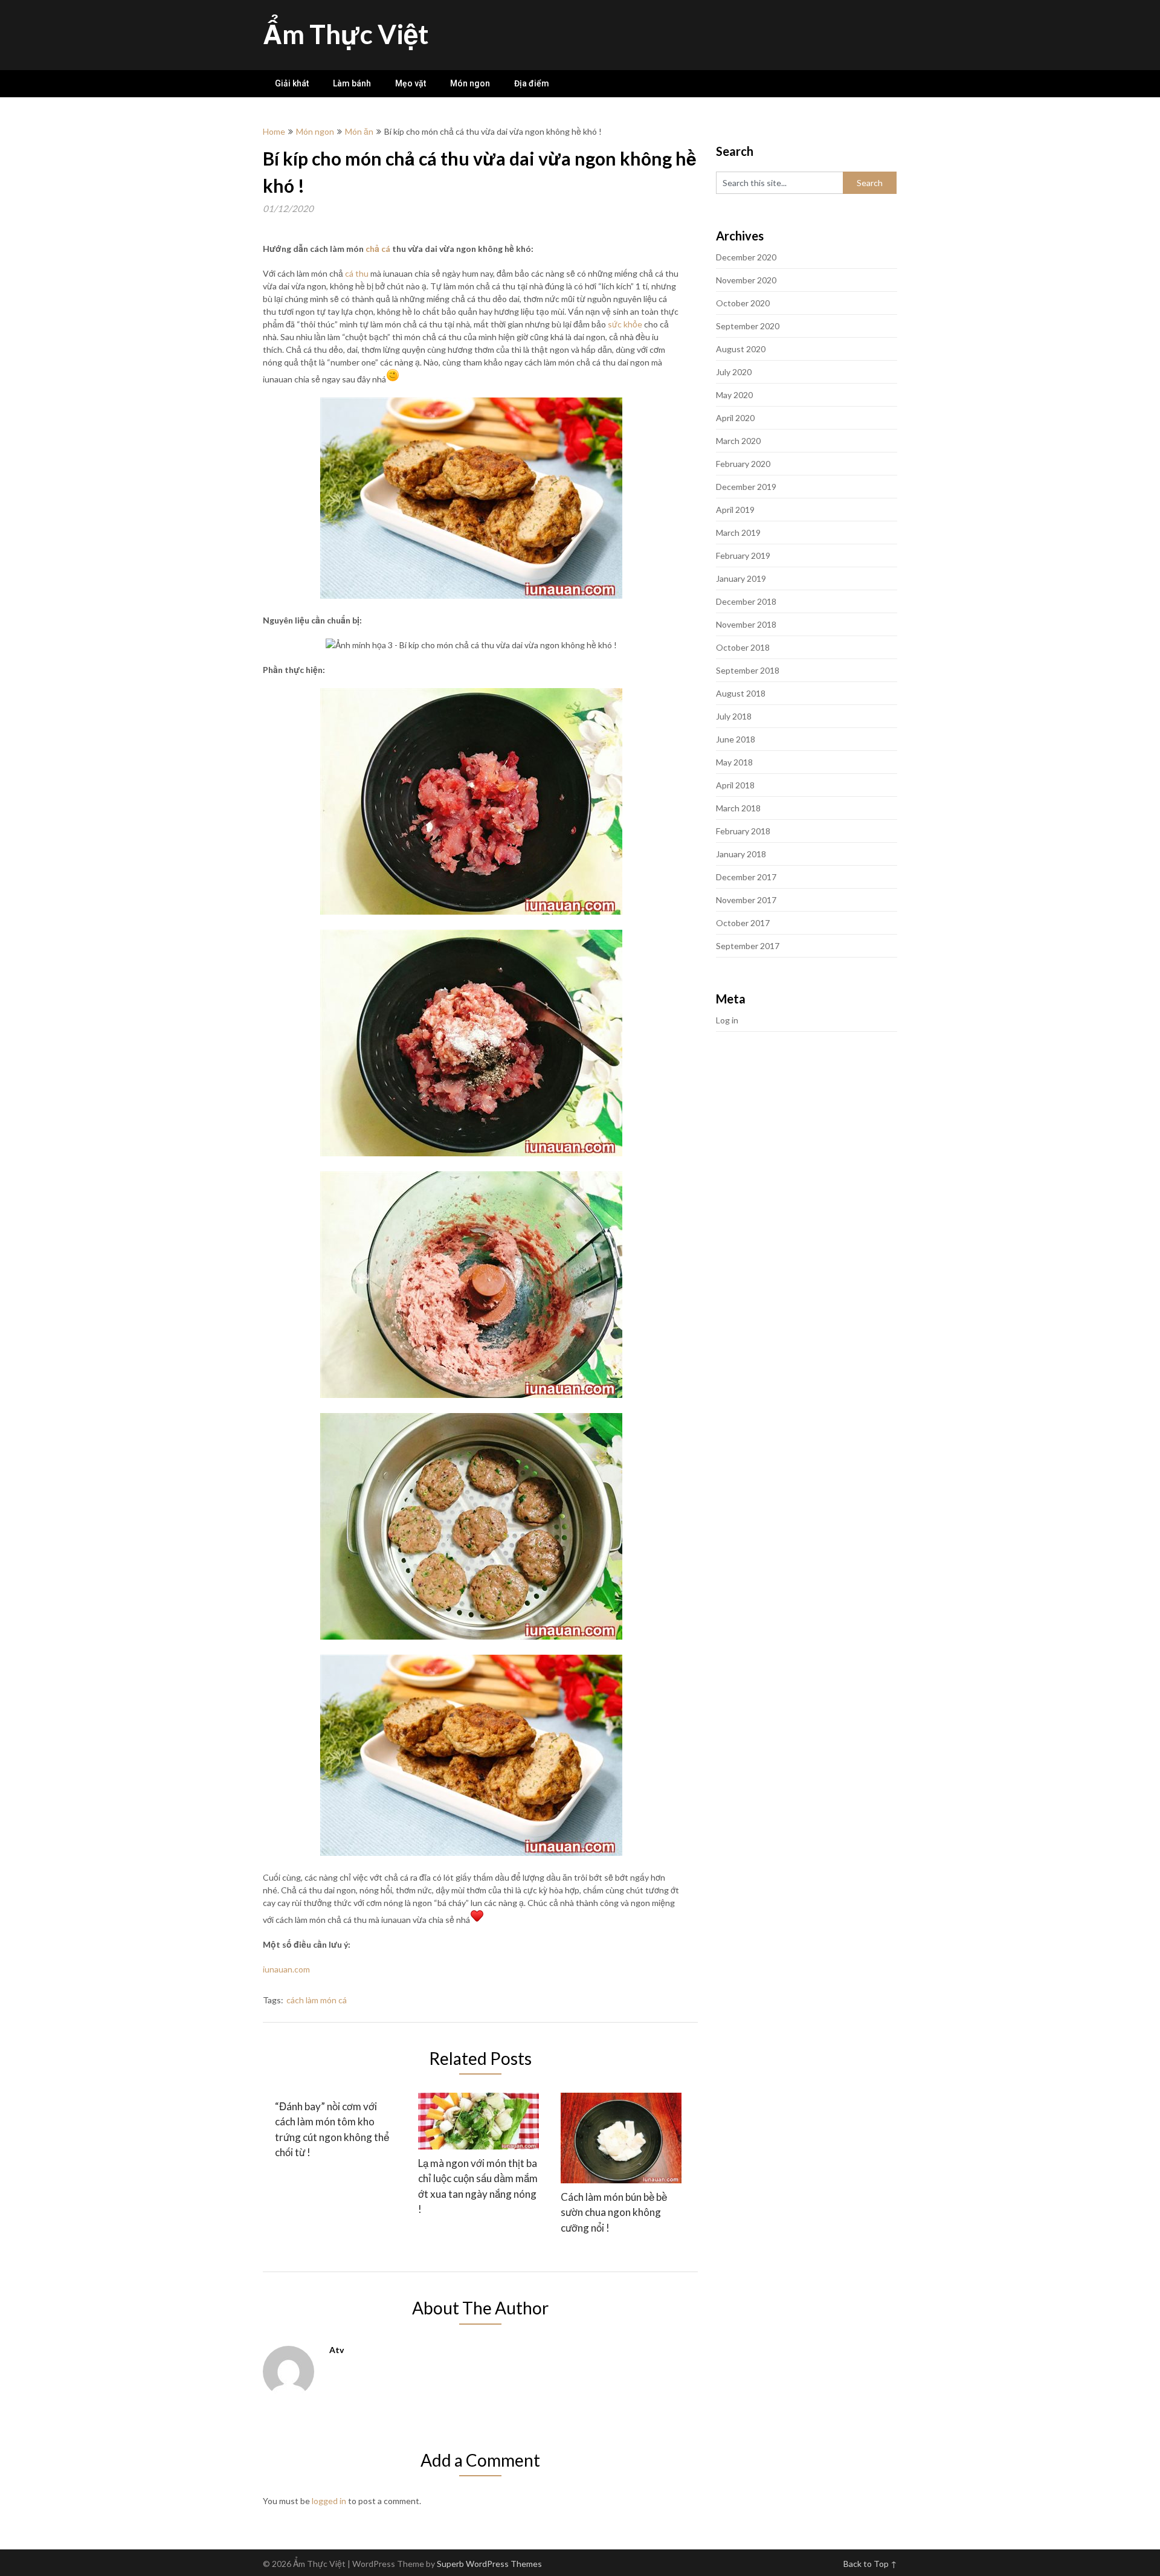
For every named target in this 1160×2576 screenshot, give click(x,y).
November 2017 (746, 900)
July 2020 (734, 372)
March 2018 (738, 808)
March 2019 (738, 533)
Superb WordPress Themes (489, 2564)
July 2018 (734, 716)
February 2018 (743, 831)
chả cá (378, 249)
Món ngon (470, 83)
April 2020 (735, 418)
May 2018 (734, 762)
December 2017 (746, 877)
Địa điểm (532, 83)
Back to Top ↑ (870, 2564)
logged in (329, 2501)
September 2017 (748, 946)
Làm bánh (352, 83)
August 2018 (741, 693)
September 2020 (748, 326)
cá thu (357, 273)
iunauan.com (286, 1969)
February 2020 (743, 464)
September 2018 (748, 670)
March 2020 (738, 441)
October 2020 (743, 303)
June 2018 (736, 739)
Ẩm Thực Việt (346, 34)
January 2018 (741, 854)
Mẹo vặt (411, 83)
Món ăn (359, 131)
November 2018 (746, 624)
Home (274, 131)
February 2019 (743, 555)
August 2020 (741, 349)
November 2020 (746, 280)
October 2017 (743, 923)
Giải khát (292, 83)
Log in (727, 1020)
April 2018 (735, 785)
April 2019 (735, 510)
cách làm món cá (317, 2000)
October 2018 (743, 647)
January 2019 (741, 578)
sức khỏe (625, 324)
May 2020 (734, 395)
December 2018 (746, 601)
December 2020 (746, 257)
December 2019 (746, 487)
